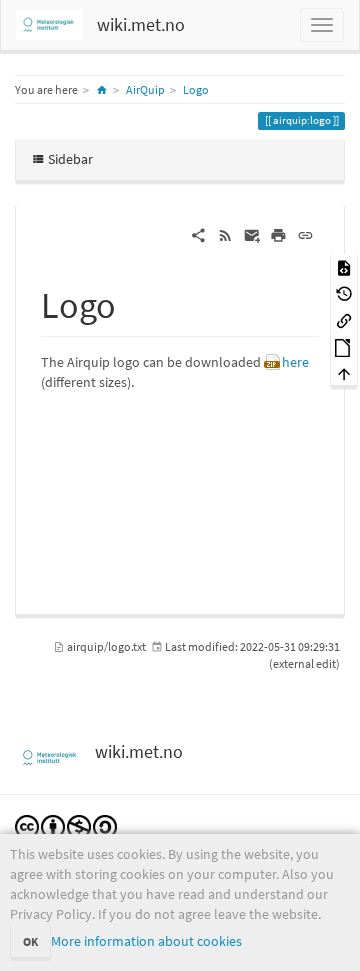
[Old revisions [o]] (344, 293)
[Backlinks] (344, 319)
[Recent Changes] (225, 234)
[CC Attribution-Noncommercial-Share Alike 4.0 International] (66, 825)
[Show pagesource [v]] (344, 266)
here (295, 362)
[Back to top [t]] (344, 373)
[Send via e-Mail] (252, 234)
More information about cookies (146, 941)
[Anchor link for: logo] (134, 302)
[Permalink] (305, 234)
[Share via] (198, 234)
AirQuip (145, 89)
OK (30, 941)
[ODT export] (344, 346)
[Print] (278, 234)
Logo (196, 89)
